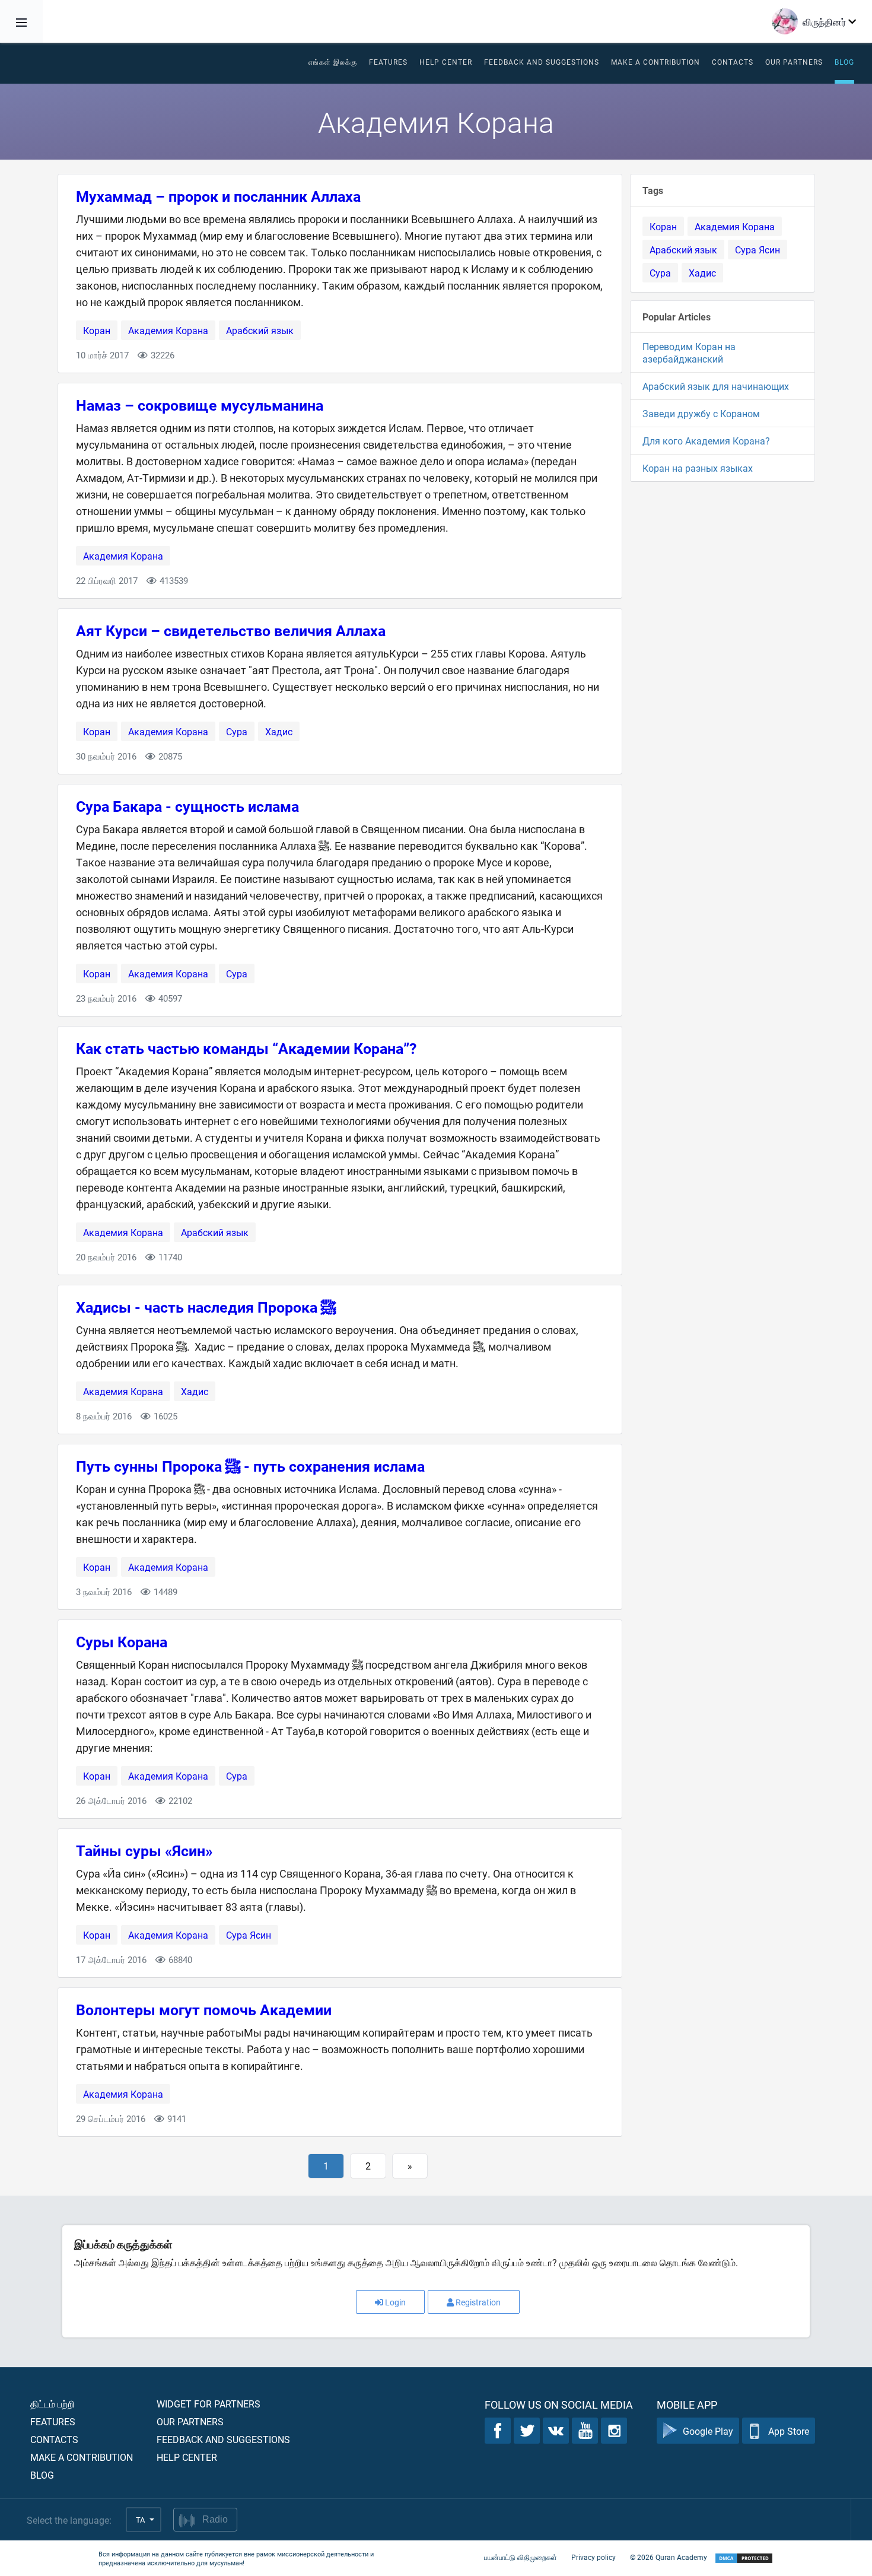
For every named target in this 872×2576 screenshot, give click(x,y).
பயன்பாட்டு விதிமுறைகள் (521, 2557)
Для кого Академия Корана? (706, 441)
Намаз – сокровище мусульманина (200, 405)
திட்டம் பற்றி (52, 2404)
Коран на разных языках (698, 468)
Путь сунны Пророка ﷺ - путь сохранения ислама (250, 1466)
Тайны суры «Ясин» (144, 1851)
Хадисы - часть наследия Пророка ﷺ (206, 1307)
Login (395, 2302)
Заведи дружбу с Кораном (701, 413)
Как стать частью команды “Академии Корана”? (246, 1048)
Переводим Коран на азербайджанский (689, 352)
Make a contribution (655, 62)
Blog (844, 62)
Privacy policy (593, 2557)
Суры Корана (122, 1642)
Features (388, 62)
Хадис (279, 731)
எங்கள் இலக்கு (333, 62)
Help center (187, 2457)
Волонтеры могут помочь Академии (204, 2010)
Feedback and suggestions (542, 62)
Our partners (794, 62)
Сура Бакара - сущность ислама (187, 806)
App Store (789, 2431)
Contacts (733, 62)
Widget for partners (209, 2404)
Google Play (708, 2431)
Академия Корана (168, 330)
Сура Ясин (249, 1935)
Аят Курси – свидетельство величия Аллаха (231, 630)
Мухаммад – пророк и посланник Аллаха (218, 196)
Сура (237, 731)
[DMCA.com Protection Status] (744, 2558)
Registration (478, 2302)
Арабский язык (260, 330)
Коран (97, 330)
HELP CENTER (446, 62)
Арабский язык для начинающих (716, 386)
